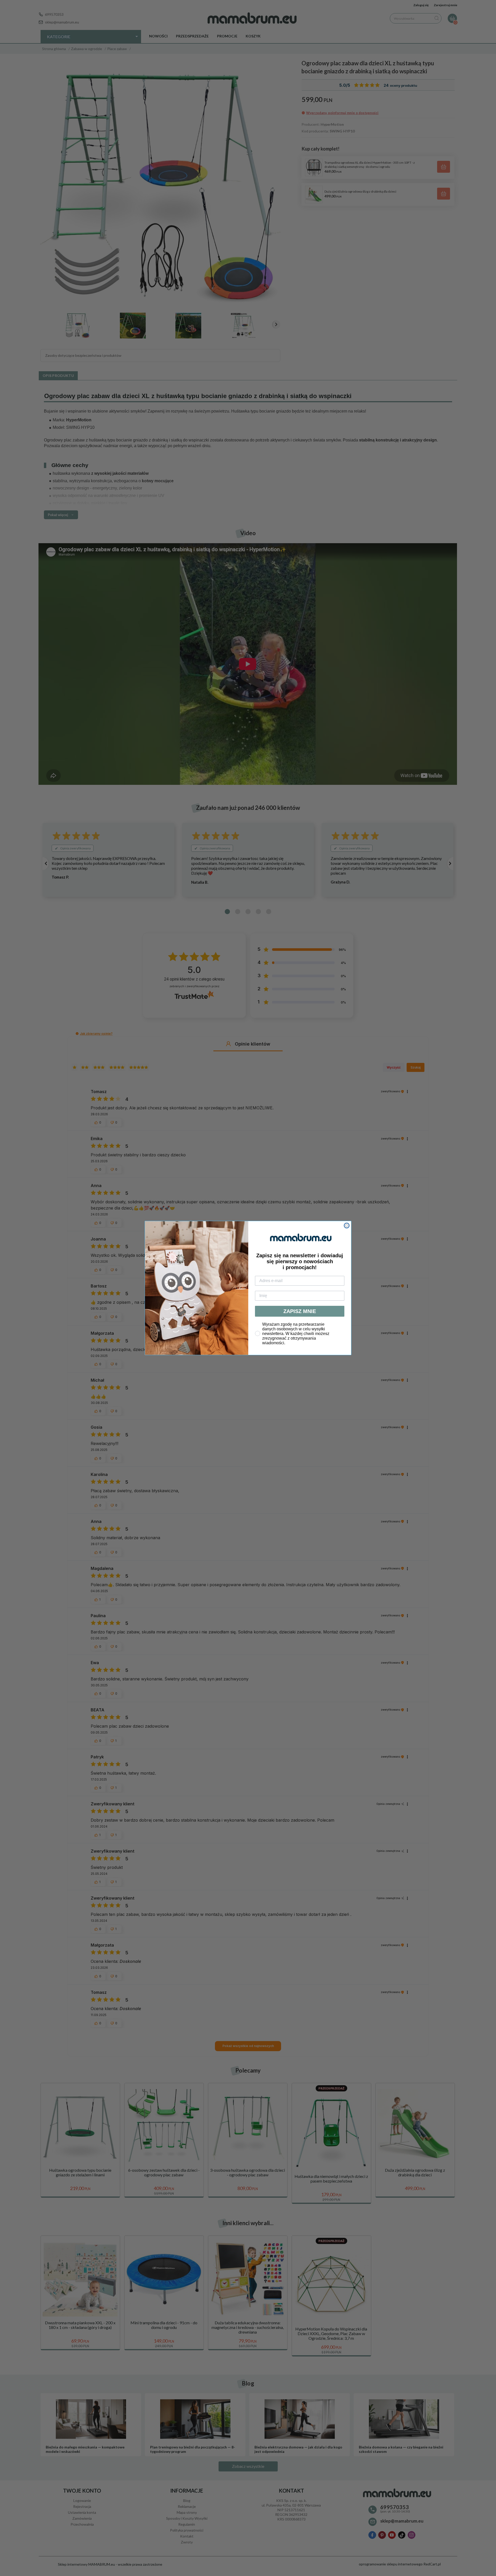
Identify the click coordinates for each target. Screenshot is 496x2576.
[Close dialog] (347, 1226)
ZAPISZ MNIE (300, 1311)
